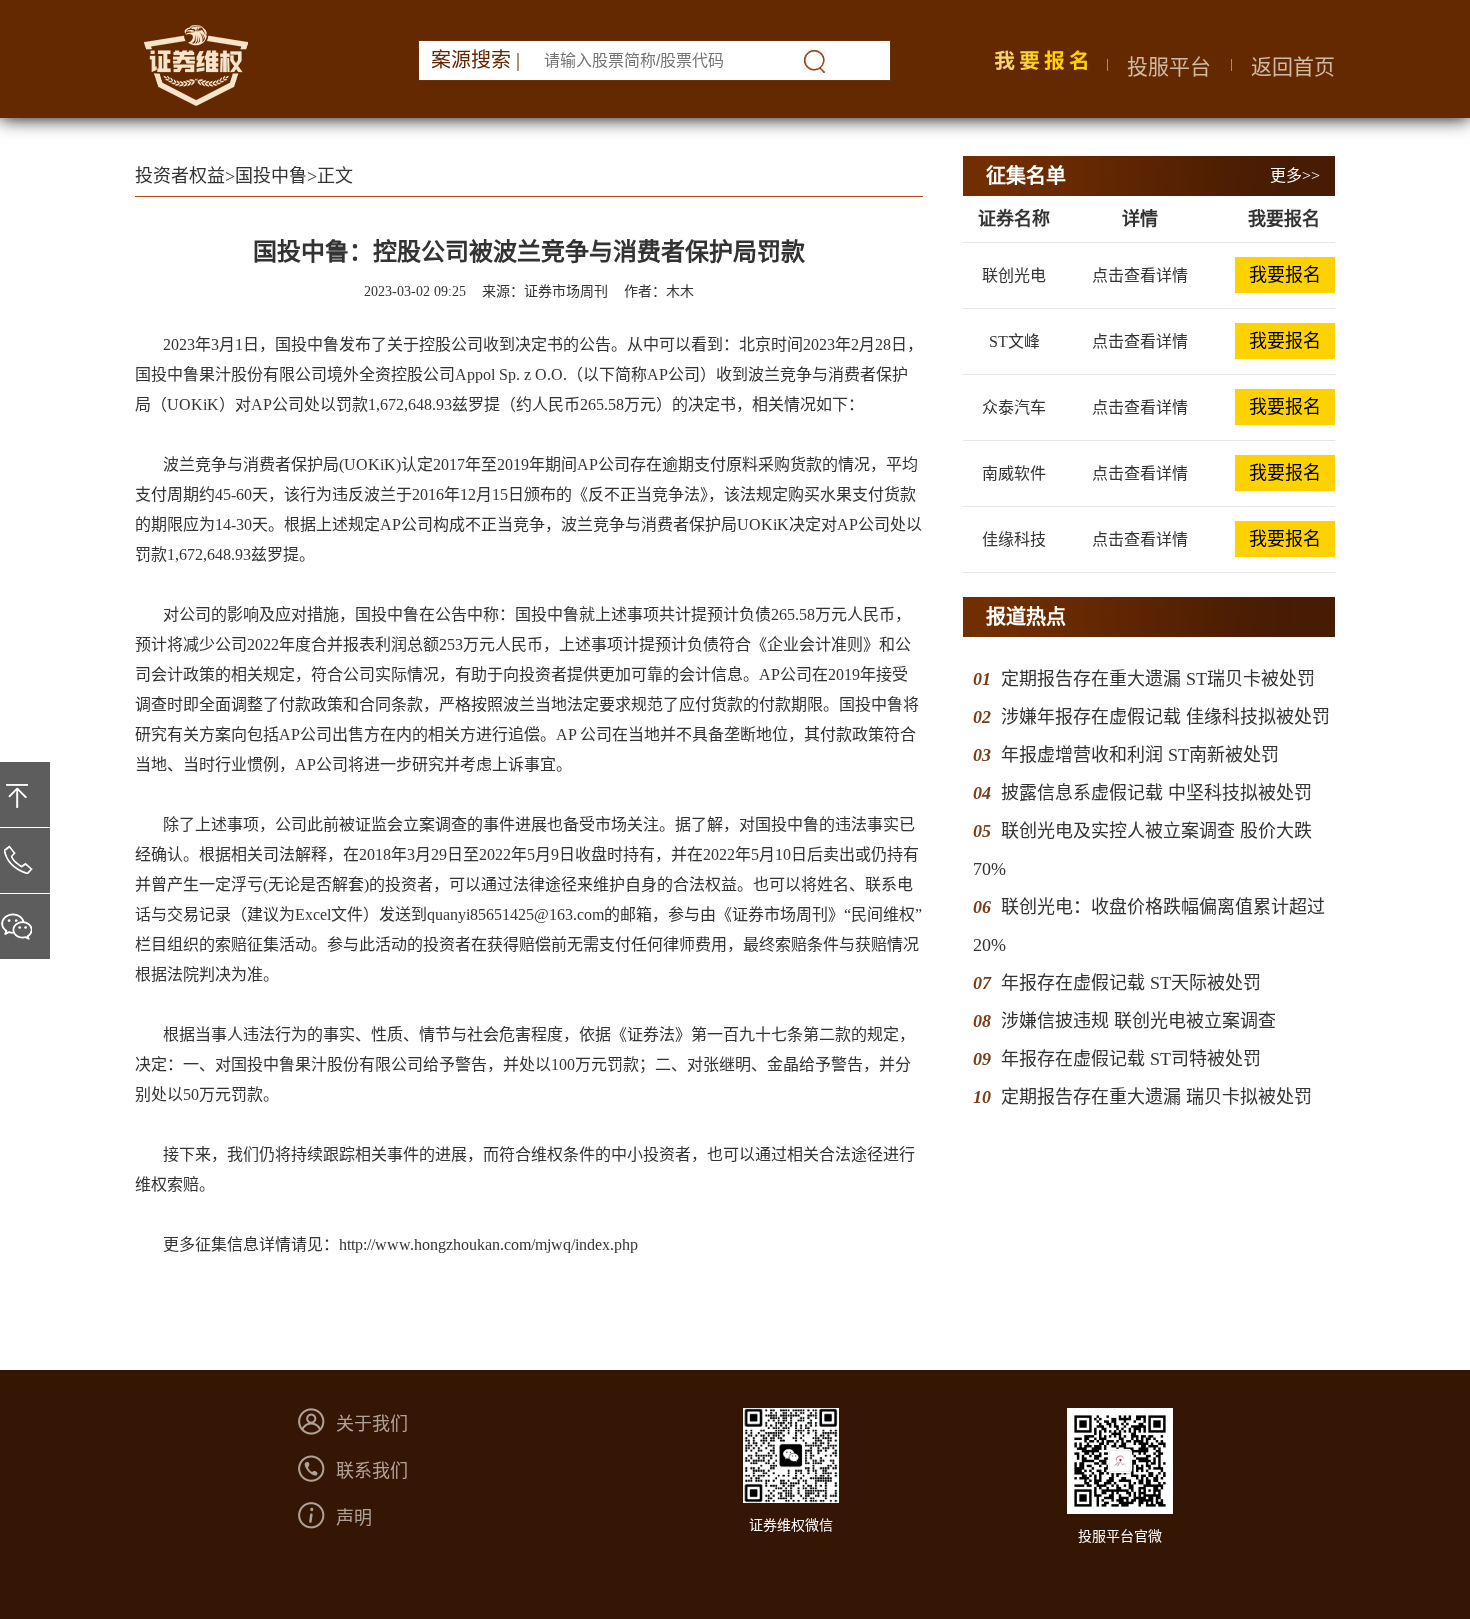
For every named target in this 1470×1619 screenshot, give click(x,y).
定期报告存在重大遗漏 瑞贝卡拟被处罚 (1156, 1097)
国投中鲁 (271, 176)
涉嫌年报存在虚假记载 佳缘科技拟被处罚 (1165, 717)
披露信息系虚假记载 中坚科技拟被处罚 (1156, 793)
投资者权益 (180, 176)
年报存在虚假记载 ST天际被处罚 (1131, 983)
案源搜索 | (475, 60)
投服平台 (1169, 67)
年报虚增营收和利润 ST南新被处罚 (1140, 755)
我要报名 (1285, 275)
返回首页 (1293, 67)
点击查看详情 (1140, 275)
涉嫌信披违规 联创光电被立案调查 (1138, 1021)
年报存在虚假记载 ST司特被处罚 (1131, 1059)
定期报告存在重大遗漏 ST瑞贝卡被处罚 (1158, 679)
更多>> (1295, 175)
